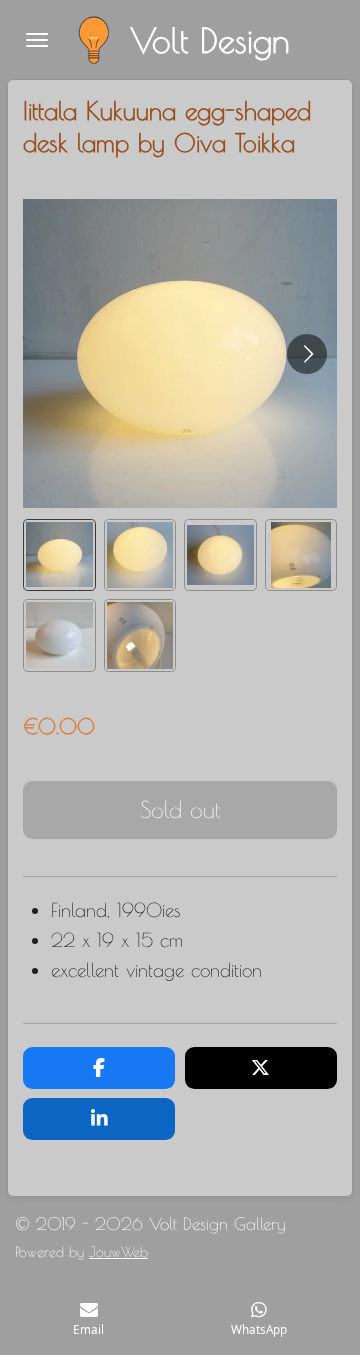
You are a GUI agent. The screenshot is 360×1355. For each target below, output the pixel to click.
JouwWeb (118, 1252)
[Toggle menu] (37, 40)
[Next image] (307, 354)
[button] (59, 555)
